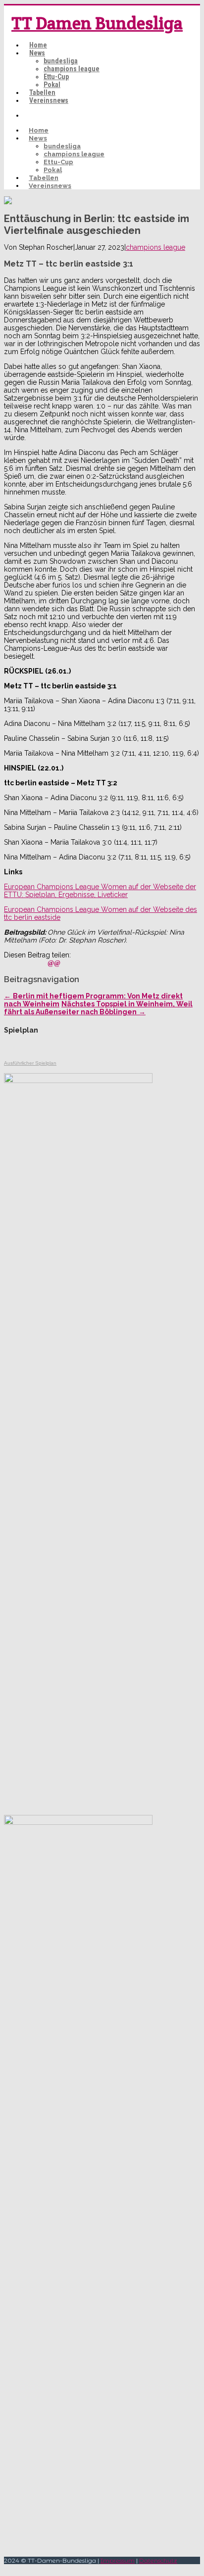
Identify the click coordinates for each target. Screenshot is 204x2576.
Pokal (52, 85)
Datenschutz (158, 2560)
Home (38, 45)
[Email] (54, 963)
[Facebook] (9, 963)
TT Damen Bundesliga (97, 23)
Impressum (118, 2560)
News (37, 53)
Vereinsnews (49, 100)
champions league (72, 69)
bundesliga (61, 61)
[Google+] (42, 963)
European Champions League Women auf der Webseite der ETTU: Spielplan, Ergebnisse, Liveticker (100, 891)
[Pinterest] (31, 963)
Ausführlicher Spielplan (30, 1063)
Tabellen (42, 92)
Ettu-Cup (56, 77)
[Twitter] (20, 963)
